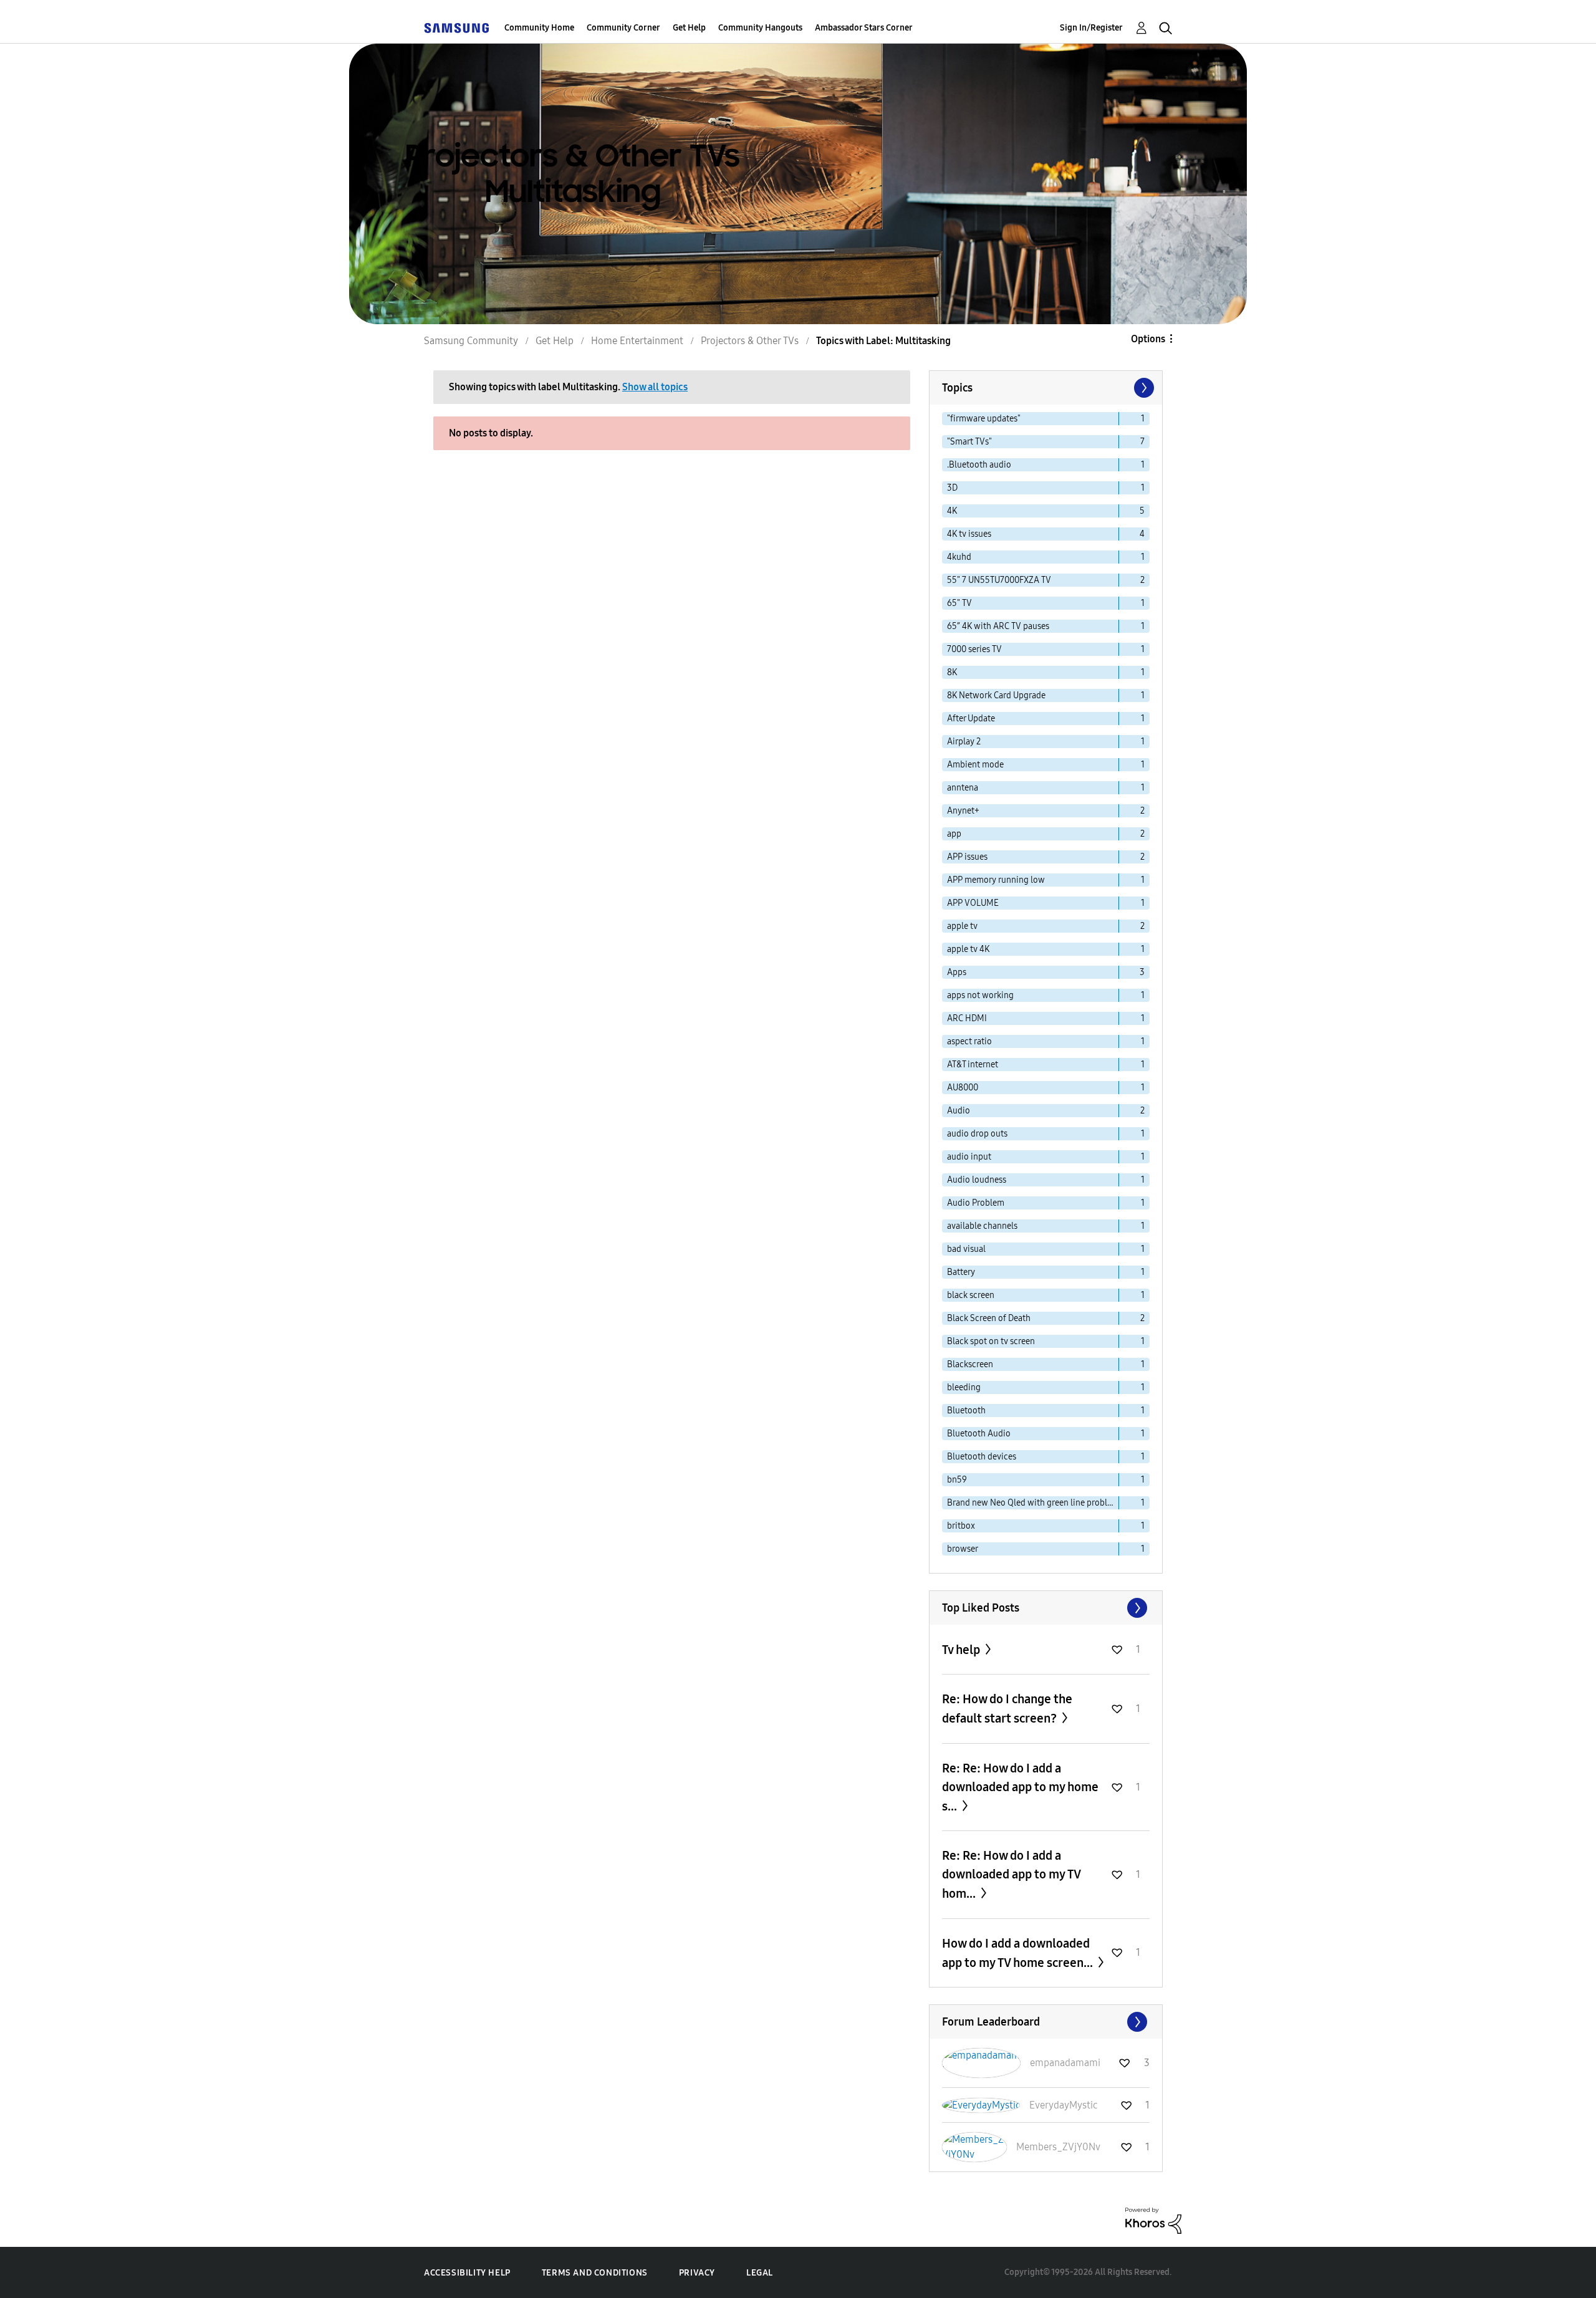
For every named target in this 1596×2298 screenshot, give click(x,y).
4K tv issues (969, 534)
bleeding (964, 1387)
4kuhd (959, 557)
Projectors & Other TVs (750, 341)
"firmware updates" (984, 419)
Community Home (539, 28)
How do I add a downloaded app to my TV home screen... (1019, 1953)
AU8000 (963, 1088)
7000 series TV (974, 649)
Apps (957, 972)
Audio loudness (977, 1180)
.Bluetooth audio (979, 465)
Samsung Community (471, 341)
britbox (961, 1526)
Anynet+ (963, 811)
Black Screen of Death (989, 1318)
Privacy (697, 2273)
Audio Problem (976, 1203)
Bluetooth (966, 1411)
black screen (971, 1295)
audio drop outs (977, 1134)
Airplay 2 (964, 742)
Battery (961, 1272)
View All (1046, 1608)
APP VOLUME (973, 903)
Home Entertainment (637, 341)
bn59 (957, 1480)
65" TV (959, 603)
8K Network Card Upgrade (996, 695)
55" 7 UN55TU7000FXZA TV (999, 580)
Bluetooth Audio (979, 1434)
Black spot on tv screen (991, 1341)
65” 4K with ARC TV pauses (998, 626)
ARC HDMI (967, 1018)
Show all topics (655, 387)
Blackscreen (970, 1364)
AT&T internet (973, 1065)
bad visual (966, 1249)
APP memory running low (996, 880)
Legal (760, 2273)
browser (963, 1549)
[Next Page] (1143, 388)
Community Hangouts (760, 28)
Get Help (689, 28)
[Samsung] (456, 28)
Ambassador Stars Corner (864, 28)
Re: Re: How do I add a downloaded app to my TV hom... (1011, 1874)
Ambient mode (975, 765)
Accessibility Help (467, 2273)
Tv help (962, 1650)
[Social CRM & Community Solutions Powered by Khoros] (1153, 2220)
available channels (982, 1226)
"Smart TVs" (969, 442)
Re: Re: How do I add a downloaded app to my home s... (1020, 1787)
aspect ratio (969, 1041)
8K (952, 672)
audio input (969, 1157)
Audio (959, 1111)
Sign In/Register (1091, 28)
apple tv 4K (968, 949)
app (954, 834)
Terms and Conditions (595, 2273)
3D (952, 488)
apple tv (962, 926)
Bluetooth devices (982, 1457)
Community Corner (623, 28)
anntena (963, 788)
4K (952, 511)
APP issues (967, 857)
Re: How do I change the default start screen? (1007, 1709)
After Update (971, 719)
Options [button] (1148, 339)
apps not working (980, 995)
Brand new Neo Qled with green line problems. (1033, 1503)
